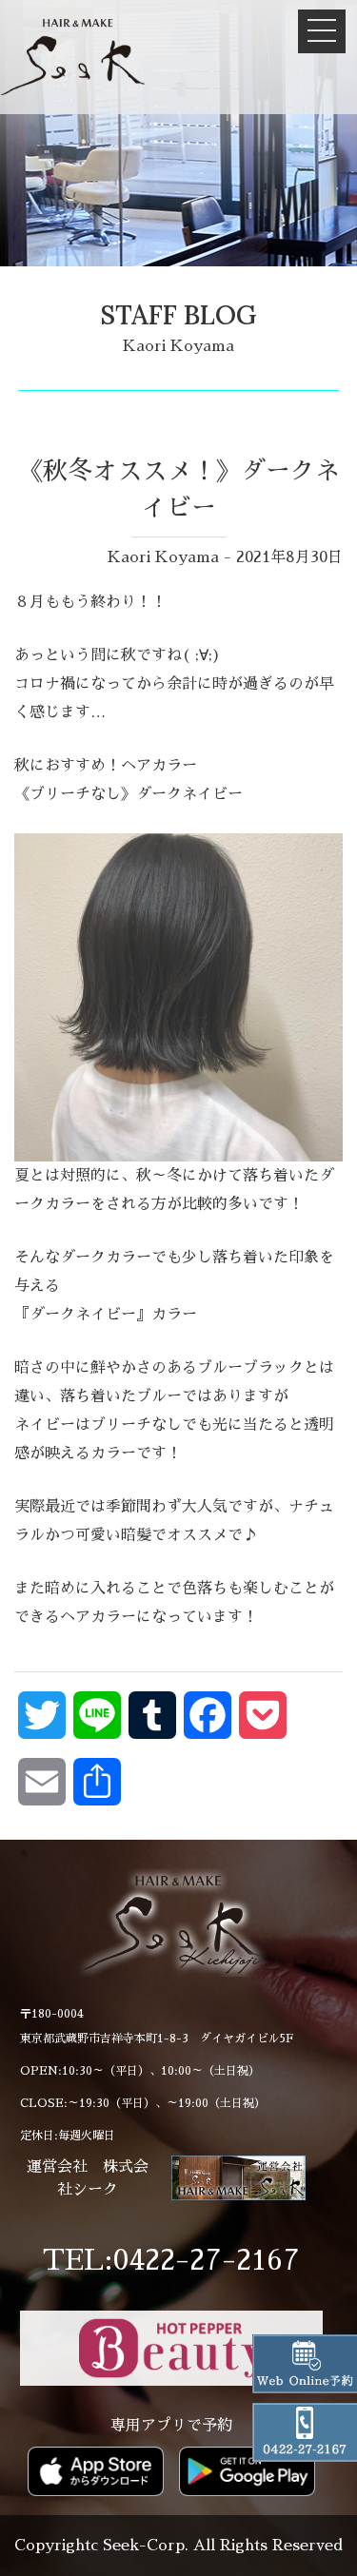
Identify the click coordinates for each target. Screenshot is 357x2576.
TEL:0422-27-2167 (171, 2260)
